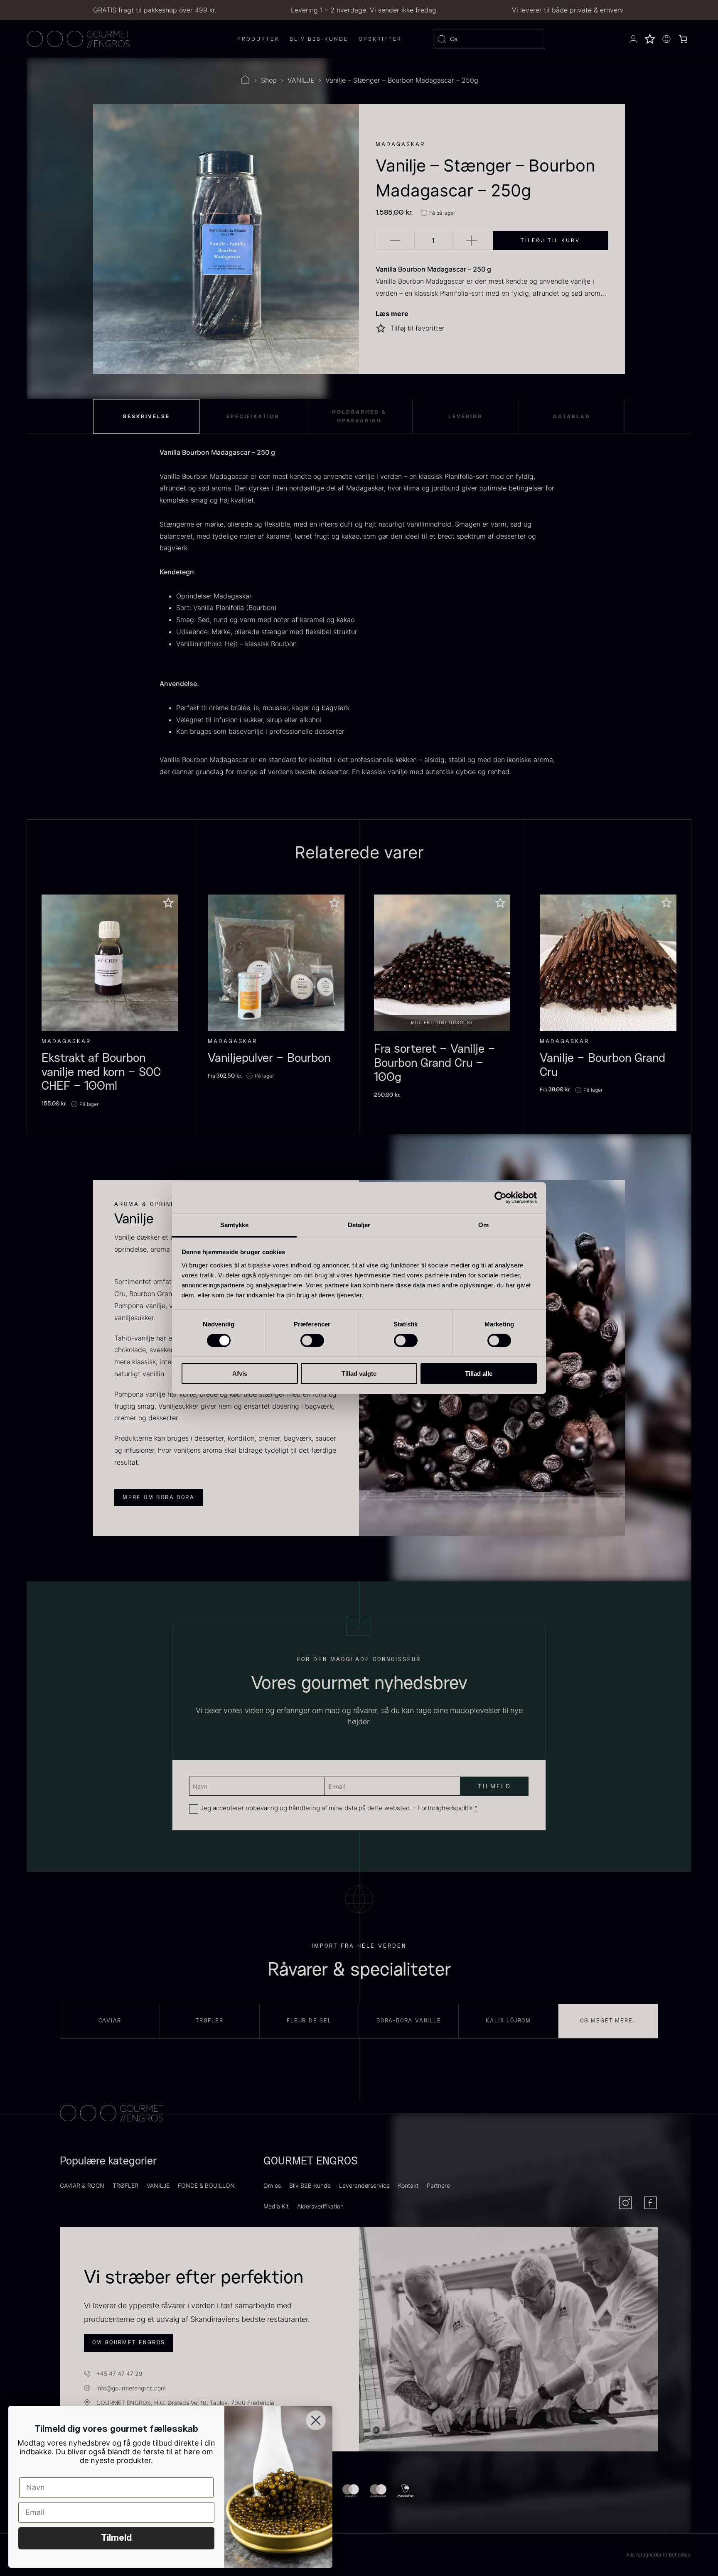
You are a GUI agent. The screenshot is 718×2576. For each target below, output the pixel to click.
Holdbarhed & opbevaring (359, 416)
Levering (466, 416)
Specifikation (253, 416)
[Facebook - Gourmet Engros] (650, 2203)
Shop (269, 80)
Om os (272, 2185)
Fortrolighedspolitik (445, 1808)
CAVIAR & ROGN (82, 2185)
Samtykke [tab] (235, 1224)
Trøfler (210, 2021)
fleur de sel (309, 2021)
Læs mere (392, 314)
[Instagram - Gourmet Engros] (626, 2203)
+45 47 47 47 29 (119, 2374)
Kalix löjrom (508, 2021)
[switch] (312, 1341)
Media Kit (276, 2206)
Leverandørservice (364, 2185)
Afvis (240, 1374)
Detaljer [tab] (359, 1224)
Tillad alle (479, 1374)
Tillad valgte (359, 1374)
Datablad (572, 416)
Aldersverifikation (320, 2206)
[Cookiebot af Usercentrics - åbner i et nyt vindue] (500, 1198)
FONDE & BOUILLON (206, 2185)
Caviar (110, 2021)
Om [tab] (483, 1224)
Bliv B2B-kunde (310, 2185)
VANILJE (301, 80)
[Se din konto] (633, 39)
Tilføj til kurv (550, 240)
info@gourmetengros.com (131, 2388)
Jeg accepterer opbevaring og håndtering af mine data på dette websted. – (339, 1808)
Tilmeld (116, 2538)
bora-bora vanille (409, 2021)
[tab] (146, 416)
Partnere (438, 2185)
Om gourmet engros (129, 2343)
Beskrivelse (146, 416)
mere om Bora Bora (159, 1498)
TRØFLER (125, 2185)
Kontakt (408, 2185)
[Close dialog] (316, 2420)
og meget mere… (608, 2021)
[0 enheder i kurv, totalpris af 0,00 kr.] (683, 39)
